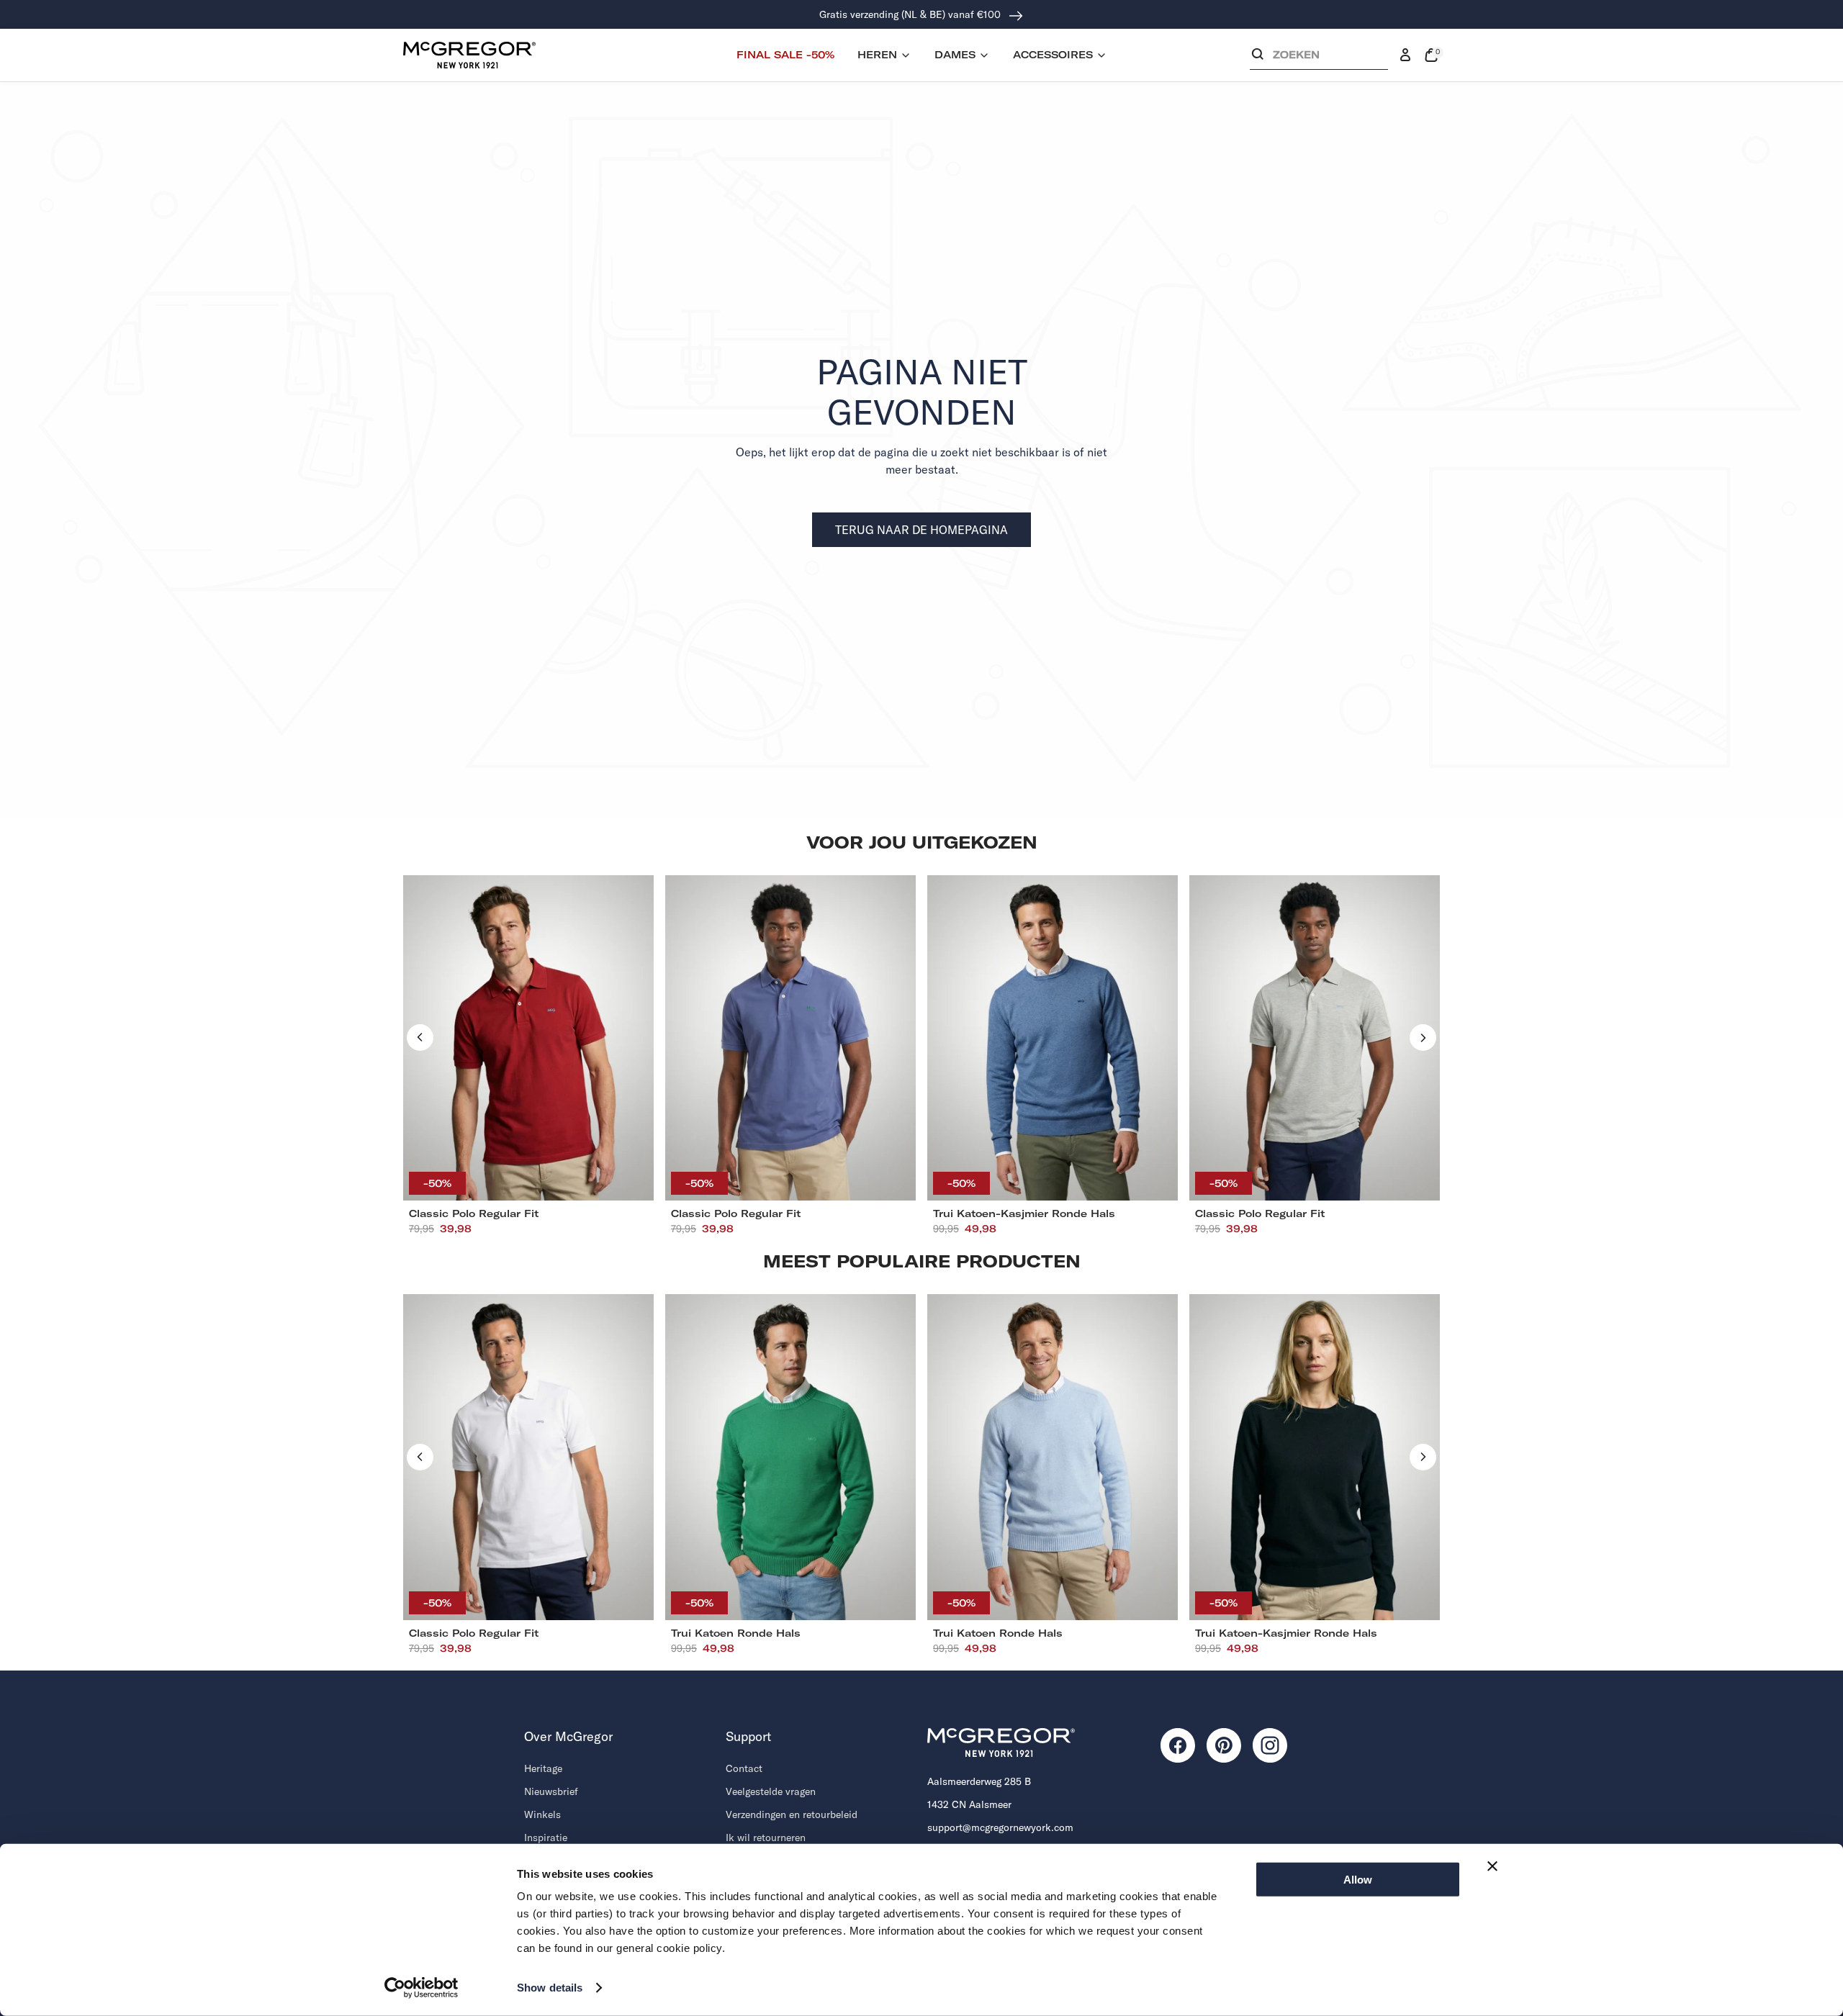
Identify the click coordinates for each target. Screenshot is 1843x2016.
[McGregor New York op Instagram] (1270, 1745)
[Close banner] (1492, 1866)
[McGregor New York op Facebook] (1178, 1745)
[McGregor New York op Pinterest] (1224, 1745)
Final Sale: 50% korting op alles (912, 14)
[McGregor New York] (469, 55)
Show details (550, 1988)
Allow (1358, 1880)
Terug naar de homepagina (921, 530)
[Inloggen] (1405, 55)
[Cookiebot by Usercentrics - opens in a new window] (422, 1988)
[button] (1319, 58)
